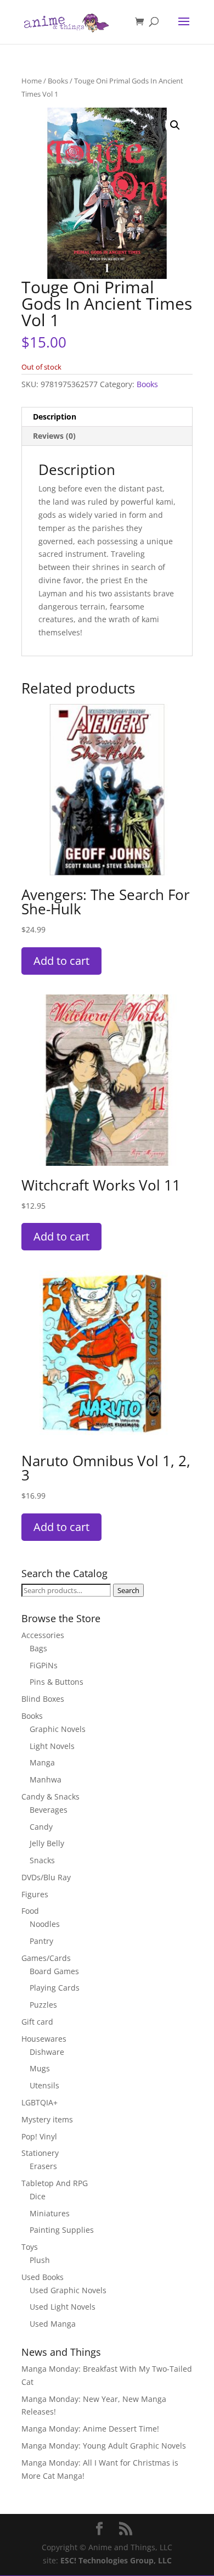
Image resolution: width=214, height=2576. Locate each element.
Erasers (43, 2166)
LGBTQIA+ (40, 2102)
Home (32, 81)
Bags (38, 1648)
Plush (40, 2260)
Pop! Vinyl (39, 2136)
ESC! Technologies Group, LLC (116, 2560)
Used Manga (53, 2324)
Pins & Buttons (57, 1682)
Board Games (54, 1971)
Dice (38, 2196)
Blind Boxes (43, 1699)
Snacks (42, 1860)
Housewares (44, 2039)
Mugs (40, 2068)
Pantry (41, 1941)
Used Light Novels (63, 2307)
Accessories (43, 1635)
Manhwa (46, 1779)
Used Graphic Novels (68, 2290)
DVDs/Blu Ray (46, 1877)
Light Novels (52, 1746)
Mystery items (47, 2119)
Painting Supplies (62, 2230)
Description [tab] (55, 417)
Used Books (43, 2277)
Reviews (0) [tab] (54, 436)
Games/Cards (46, 1958)
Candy (41, 1827)
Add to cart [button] (61, 961)
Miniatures (50, 2213)
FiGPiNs (44, 1665)
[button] (175, 125)
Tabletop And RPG (55, 2183)
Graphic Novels (58, 1729)
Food (30, 1911)
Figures (35, 1894)
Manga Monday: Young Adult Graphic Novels (104, 2446)
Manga (42, 1762)
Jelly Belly (47, 1843)
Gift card (37, 2022)
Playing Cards (55, 1988)
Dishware (47, 2052)
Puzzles (43, 2005)
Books (58, 81)
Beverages (49, 1810)
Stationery (40, 2153)
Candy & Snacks (50, 1797)
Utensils (44, 2085)
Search (128, 1590)
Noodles (45, 1924)
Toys (30, 2247)
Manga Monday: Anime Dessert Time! (90, 2429)
